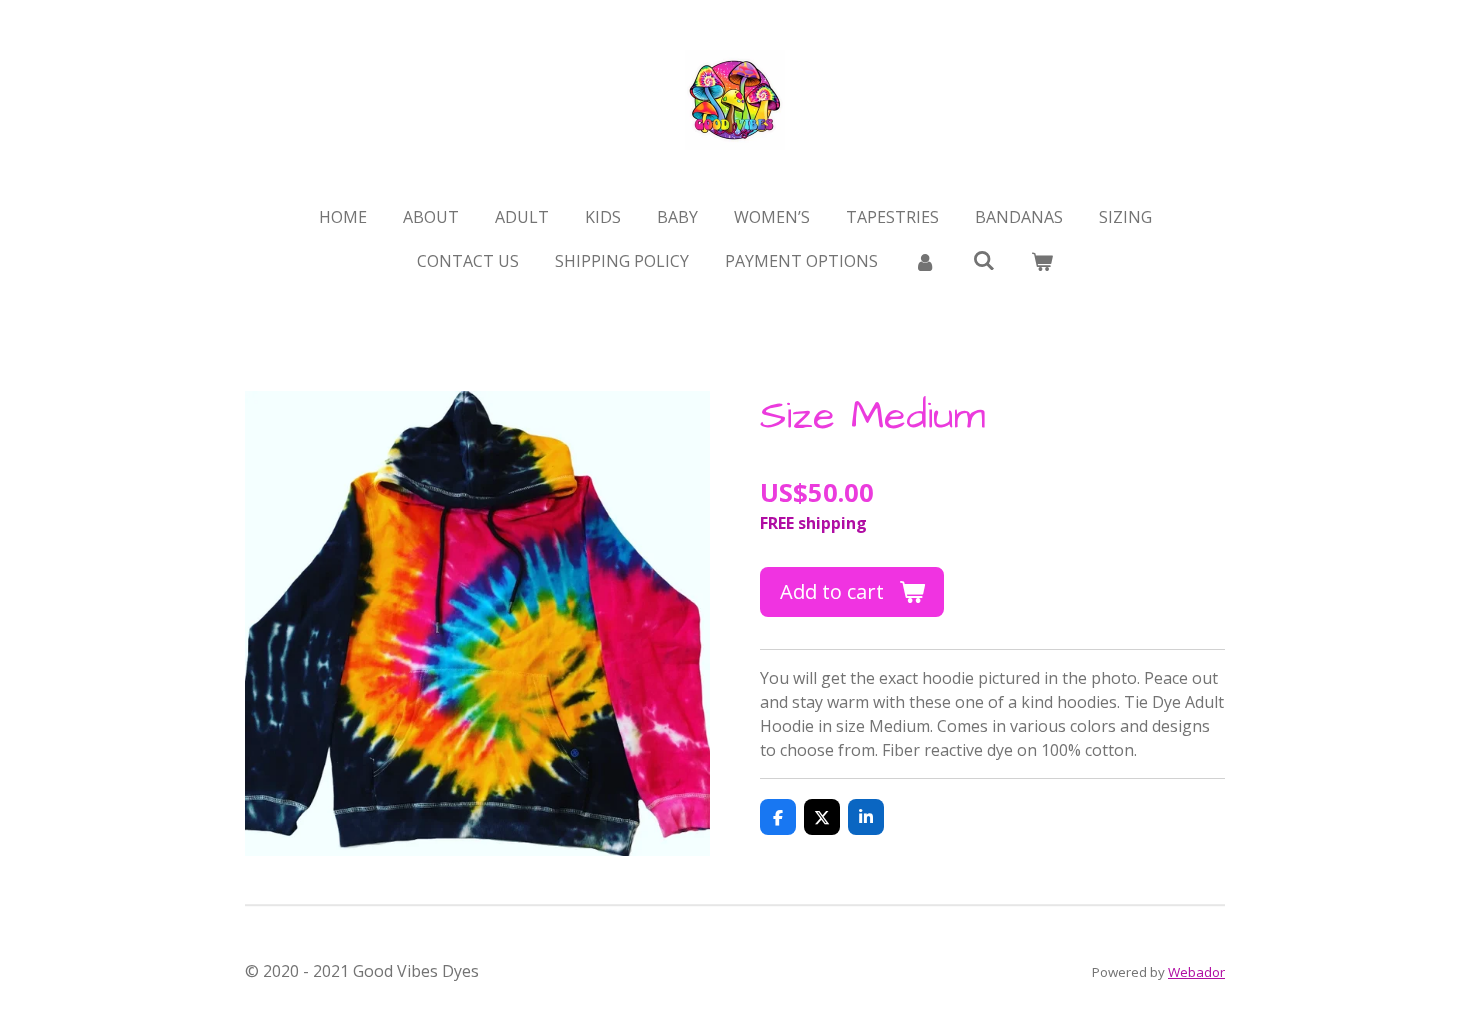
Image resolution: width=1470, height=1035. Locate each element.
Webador (1196, 972)
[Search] (983, 260)
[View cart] (1042, 261)
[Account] (925, 261)
